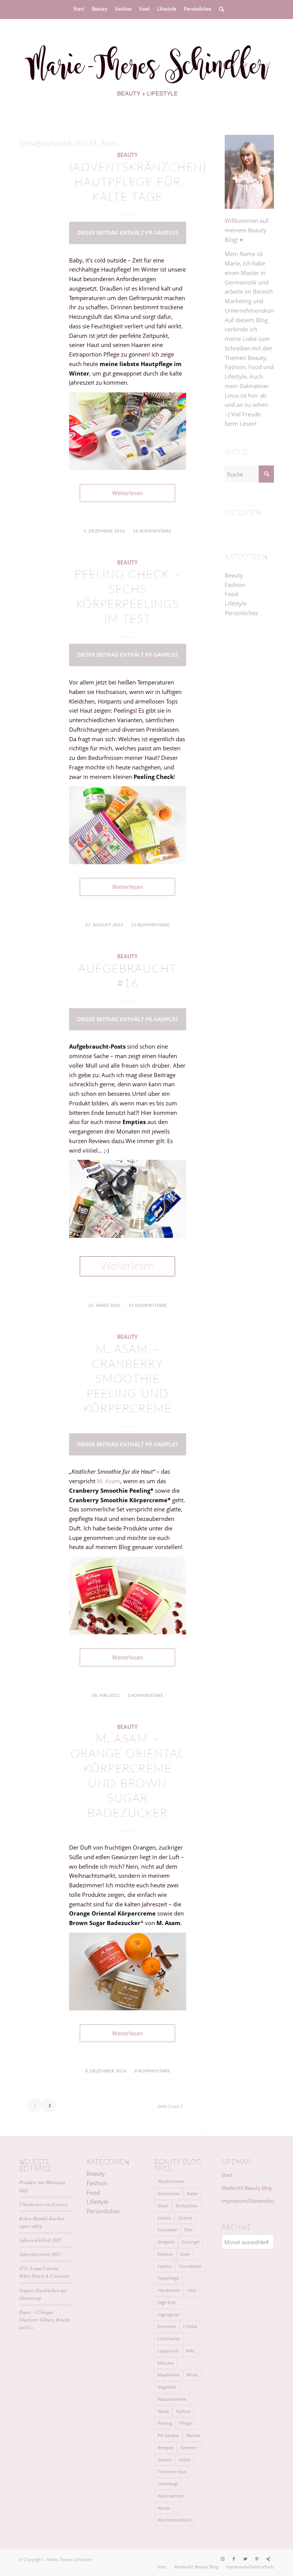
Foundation (191, 2266)
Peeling (165, 2423)
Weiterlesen (128, 493)
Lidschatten (169, 2339)
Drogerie (166, 2242)
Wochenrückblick (174, 2520)
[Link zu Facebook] (234, 65)
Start (227, 2175)
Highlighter (168, 2315)
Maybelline (168, 2375)
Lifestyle (236, 603)
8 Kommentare (152, 2071)
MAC (191, 2351)
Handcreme (169, 2290)
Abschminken (171, 2181)
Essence (165, 2254)
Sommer (189, 2447)
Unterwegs (168, 2484)
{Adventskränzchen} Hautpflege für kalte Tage (138, 182)
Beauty (127, 155)
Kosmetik (167, 2326)
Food (231, 594)
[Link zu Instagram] (222, 65)
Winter (164, 2508)
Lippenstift (168, 2351)
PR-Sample (168, 2435)
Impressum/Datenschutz (248, 2201)
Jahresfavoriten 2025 (40, 2254)
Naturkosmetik (172, 2399)
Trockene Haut (172, 2471)
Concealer (167, 2230)
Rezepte (165, 2447)
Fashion (235, 585)
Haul (192, 2290)
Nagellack (167, 2387)
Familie (165, 2266)
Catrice (164, 2218)
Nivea (163, 2411)
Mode (192, 2375)
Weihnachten (171, 2496)
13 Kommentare (151, 925)
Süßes (185, 2460)
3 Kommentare (145, 1695)
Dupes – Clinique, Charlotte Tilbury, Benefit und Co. (44, 2319)
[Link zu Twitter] (245, 65)
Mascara (166, 2363)
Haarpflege (168, 2278)
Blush (163, 2206)
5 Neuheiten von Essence (43, 2204)
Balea (192, 2193)
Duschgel (191, 2242)
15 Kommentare (148, 1305)
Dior (188, 2230)
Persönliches (241, 613)
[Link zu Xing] (268, 65)
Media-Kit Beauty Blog (247, 2188)
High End (167, 2302)
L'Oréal (190, 2326)
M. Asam (108, 1481)
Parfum (183, 2411)
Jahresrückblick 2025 (40, 2240)
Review (193, 2435)
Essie (185, 2254)
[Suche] (220, 10)
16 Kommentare (152, 531)
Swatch (165, 2460)
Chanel (185, 2218)
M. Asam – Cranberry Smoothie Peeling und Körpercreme (128, 1379)
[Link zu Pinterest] (257, 65)
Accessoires (169, 2193)
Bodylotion (187, 2206)
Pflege (185, 2423)
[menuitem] (79, 10)
